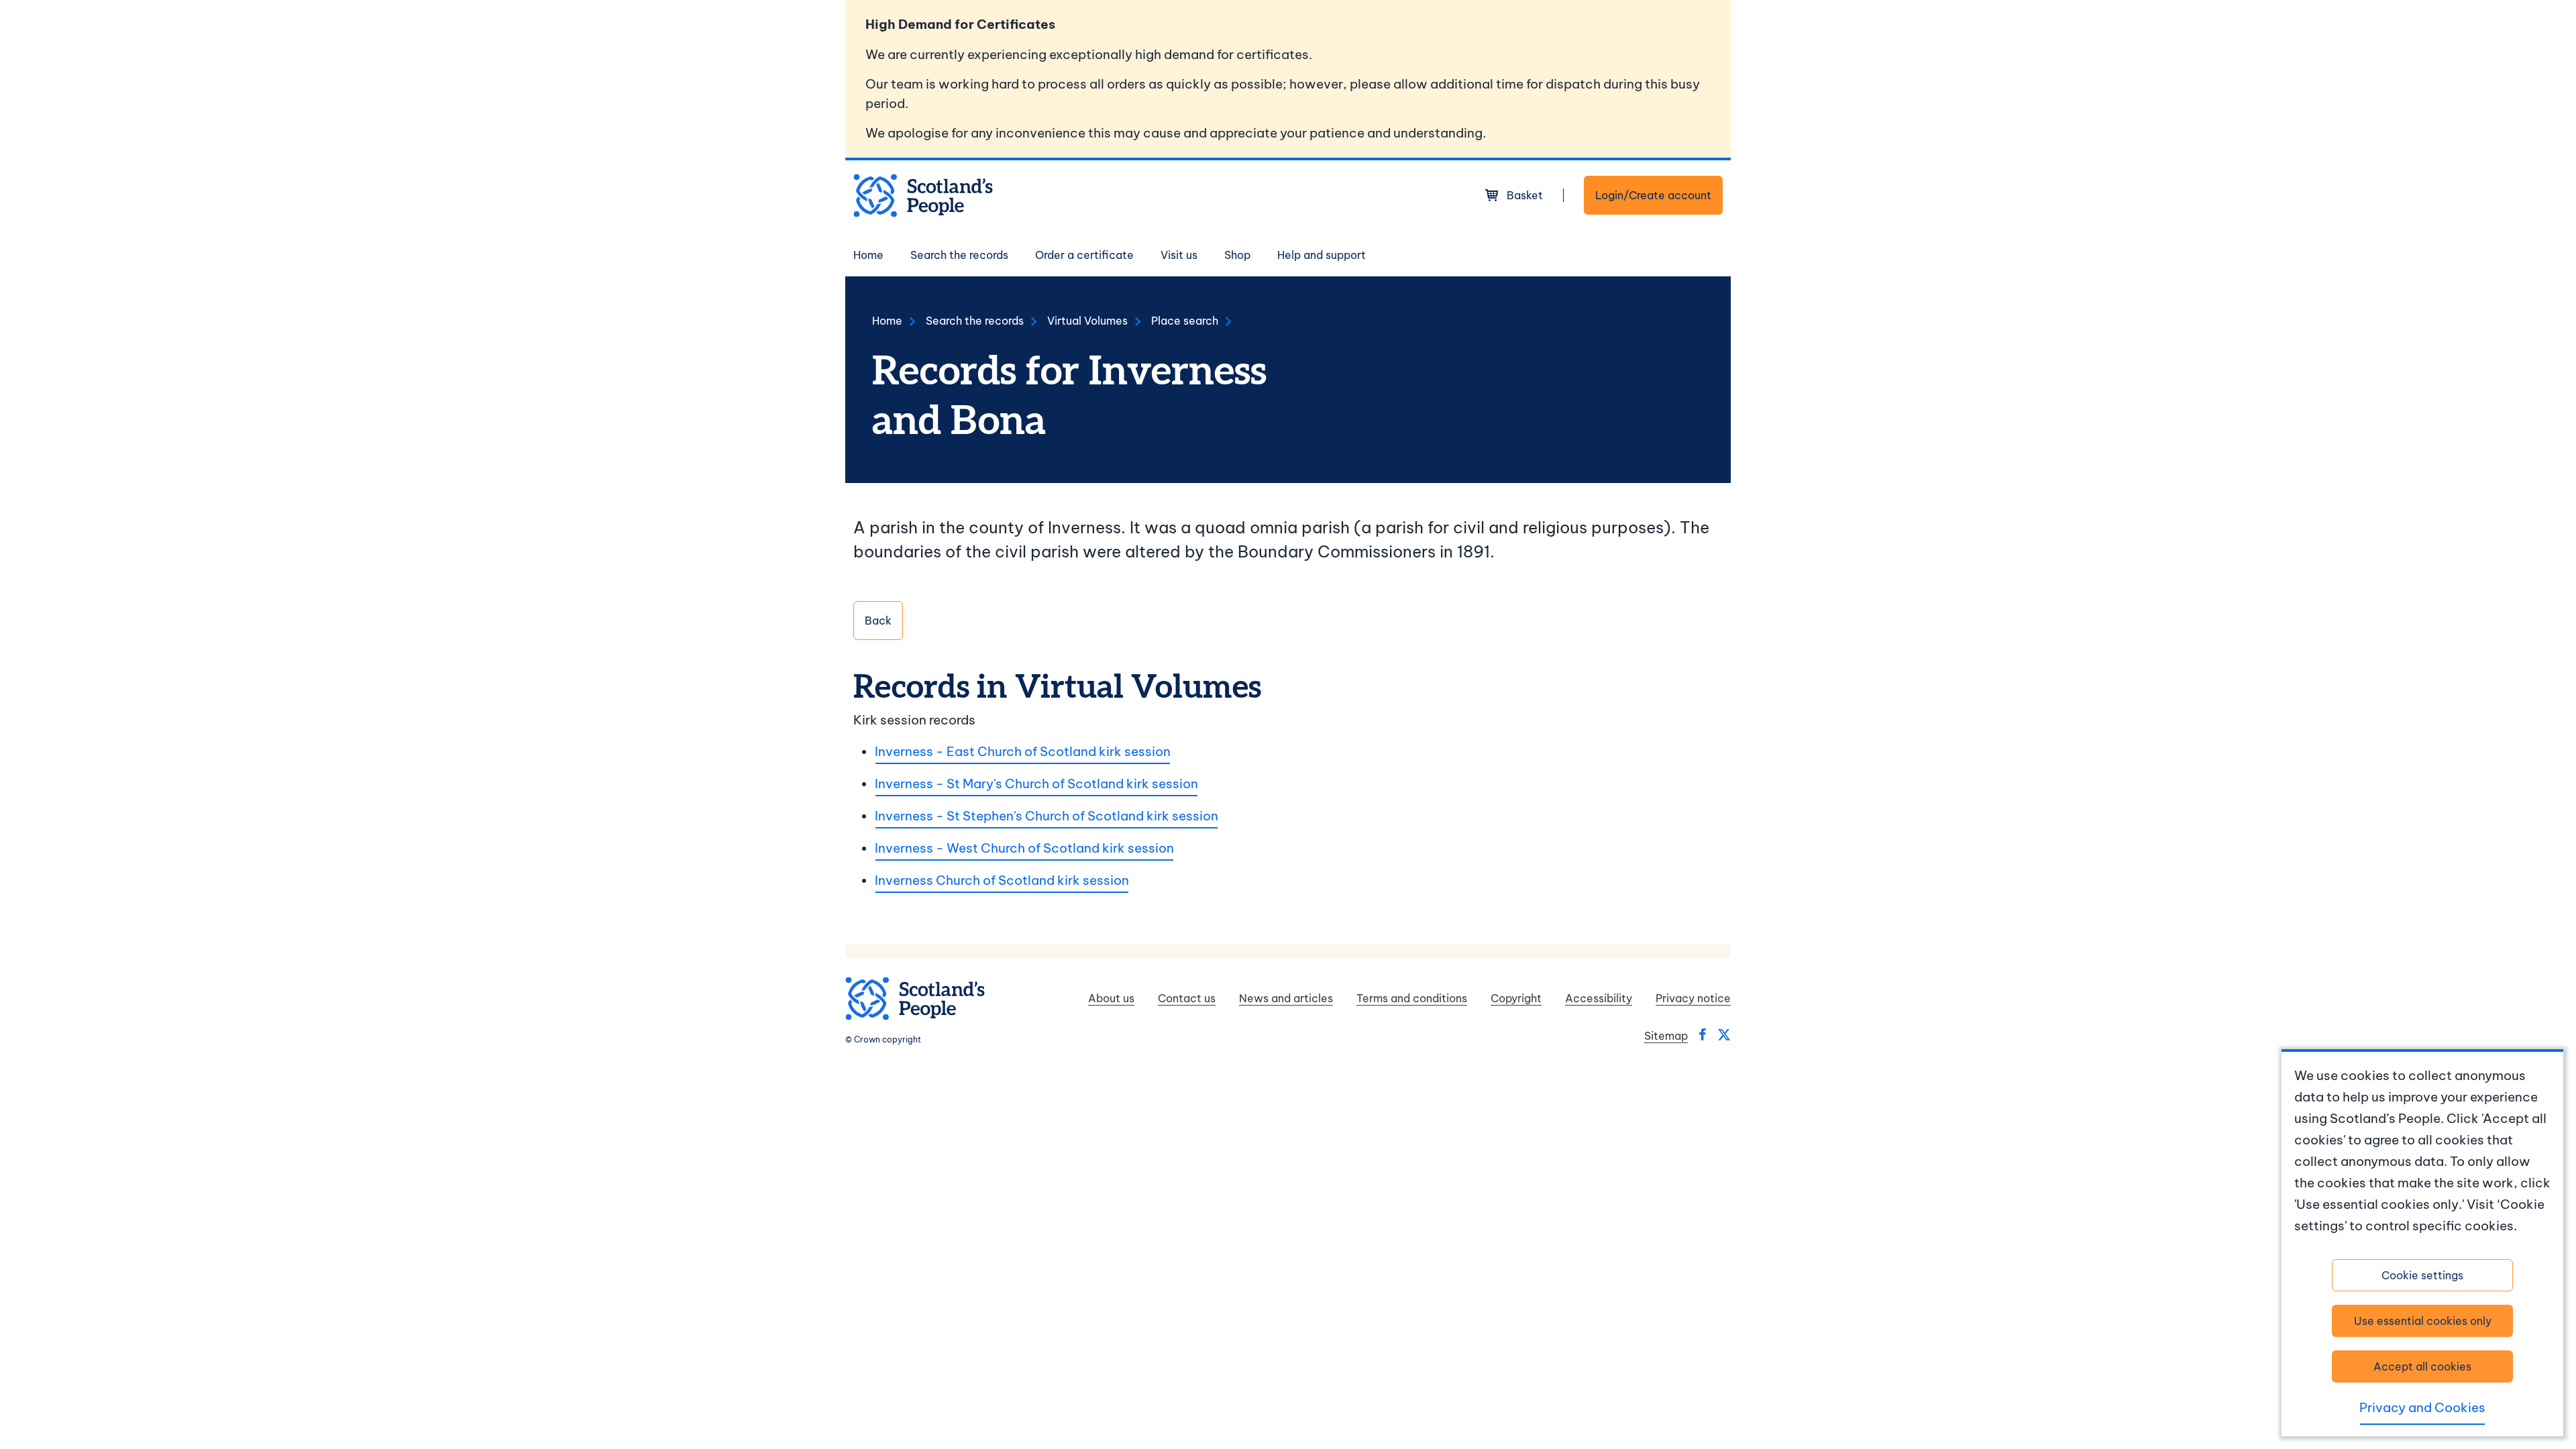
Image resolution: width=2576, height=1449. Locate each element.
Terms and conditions (1412, 998)
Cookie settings (2422, 1275)
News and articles (1286, 998)
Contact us (1187, 998)
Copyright (1516, 998)
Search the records (959, 255)
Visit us (1179, 255)
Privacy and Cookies (2422, 1407)
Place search (1185, 321)
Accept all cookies (2422, 1366)
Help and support (1322, 255)
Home (868, 255)
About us (1111, 998)
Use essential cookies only (2423, 1321)
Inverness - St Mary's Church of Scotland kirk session (1036, 784)
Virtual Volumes (1087, 321)
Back (878, 621)
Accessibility (1599, 998)
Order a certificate (1084, 255)
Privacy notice (1693, 998)
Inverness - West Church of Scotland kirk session (1024, 848)
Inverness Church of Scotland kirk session (1002, 880)
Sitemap (1666, 1036)
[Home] (923, 196)
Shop (1237, 255)
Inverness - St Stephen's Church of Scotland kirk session (1046, 816)
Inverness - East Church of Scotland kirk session (1023, 751)
